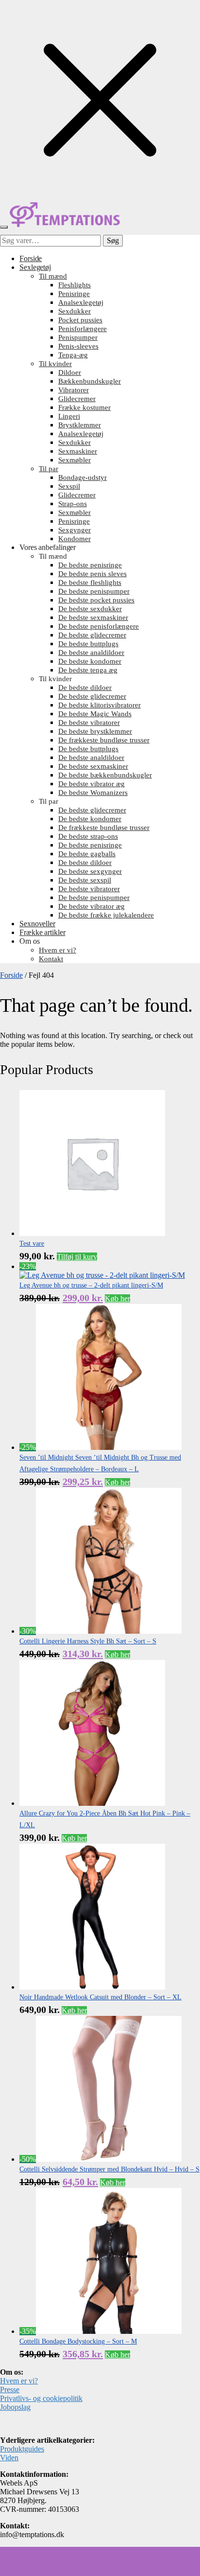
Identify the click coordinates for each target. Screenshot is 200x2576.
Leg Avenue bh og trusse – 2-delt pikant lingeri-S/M (91, 1285)
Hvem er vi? (19, 2381)
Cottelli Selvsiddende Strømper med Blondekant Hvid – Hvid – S (109, 2169)
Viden (9, 2458)
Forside (11, 975)
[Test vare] (92, 1233)
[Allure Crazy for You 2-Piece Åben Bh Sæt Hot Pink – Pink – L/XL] (92, 1803)
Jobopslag (15, 2407)
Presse (10, 2390)
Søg (113, 240)
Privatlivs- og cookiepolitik (41, 2398)
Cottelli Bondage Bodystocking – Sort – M (78, 2341)
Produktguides (22, 2449)
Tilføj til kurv (77, 1257)
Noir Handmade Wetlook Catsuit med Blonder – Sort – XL (100, 1997)
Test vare (32, 1244)
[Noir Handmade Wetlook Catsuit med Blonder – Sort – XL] (92, 1987)
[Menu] (4, 227)
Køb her (117, 1298)
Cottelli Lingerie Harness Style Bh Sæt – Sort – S (88, 1641)
